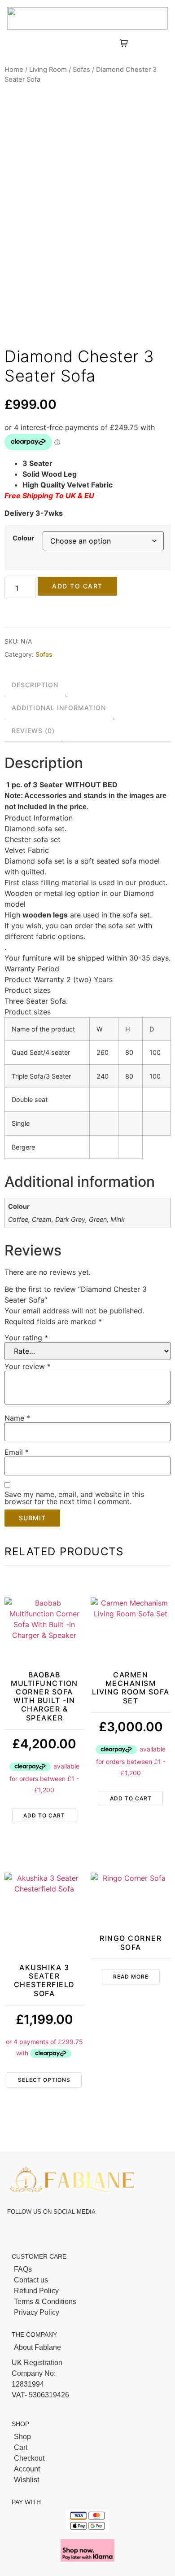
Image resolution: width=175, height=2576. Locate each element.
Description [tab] (35, 685)
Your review (28, 1366)
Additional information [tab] (59, 708)
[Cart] (87, 2448)
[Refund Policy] (87, 2291)
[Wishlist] (87, 2480)
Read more (131, 1977)
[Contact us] (87, 2280)
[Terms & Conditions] (87, 2302)
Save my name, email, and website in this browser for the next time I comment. (74, 1498)
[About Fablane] (87, 2348)
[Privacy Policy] (87, 2313)
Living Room (48, 70)
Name (17, 1418)
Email (17, 1452)
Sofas (81, 70)
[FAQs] (87, 2269)
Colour (23, 538)
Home (14, 70)
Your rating (26, 1338)
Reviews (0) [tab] (33, 731)
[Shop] (87, 2437)
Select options (44, 2080)
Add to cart (77, 586)
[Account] (87, 2469)
